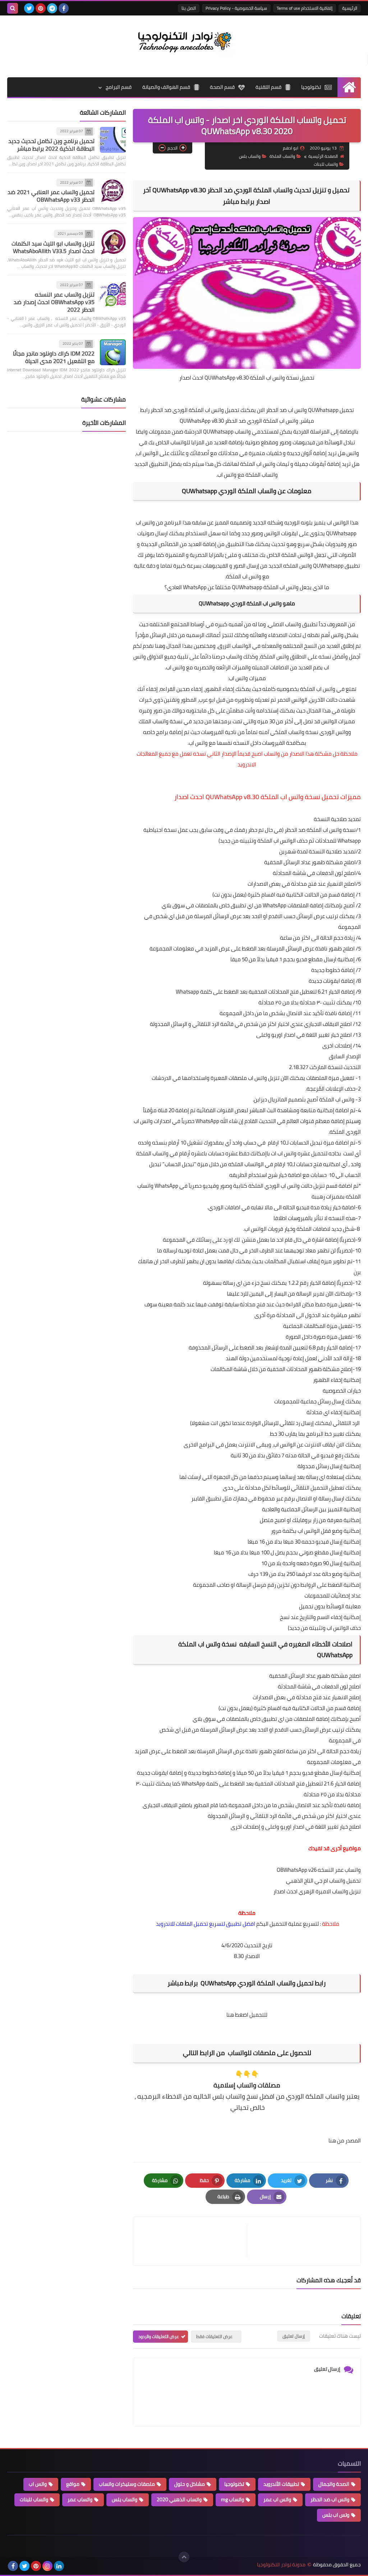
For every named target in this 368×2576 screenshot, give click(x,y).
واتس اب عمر (277, 2499)
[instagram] (47, 2566)
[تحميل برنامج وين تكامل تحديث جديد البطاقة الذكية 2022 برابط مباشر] (113, 140)
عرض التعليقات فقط (214, 2336)
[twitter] (29, 8)
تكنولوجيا (311, 87)
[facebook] (64, 8)
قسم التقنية (268, 87)
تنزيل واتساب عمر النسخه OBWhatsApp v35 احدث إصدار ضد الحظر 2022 (54, 302)
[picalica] (70, 2566)
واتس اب (38, 2484)
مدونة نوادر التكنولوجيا (281, 2565)
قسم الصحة (222, 87)
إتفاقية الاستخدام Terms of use (305, 8)
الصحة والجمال (334, 2484)
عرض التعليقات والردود (159, 2336)
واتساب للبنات (326, 164)
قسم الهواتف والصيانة (166, 87)
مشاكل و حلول (190, 2484)
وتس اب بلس (336, 2515)
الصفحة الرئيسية (323, 156)
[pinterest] (41, 8)
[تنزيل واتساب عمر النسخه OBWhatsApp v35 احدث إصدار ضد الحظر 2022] (113, 294)
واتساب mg (233, 2499)
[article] (194, 2241)
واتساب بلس (250, 156)
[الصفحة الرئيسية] (349, 87)
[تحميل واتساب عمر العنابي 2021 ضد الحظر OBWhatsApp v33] (113, 191)
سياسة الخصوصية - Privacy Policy (236, 8)
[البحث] (13, 8)
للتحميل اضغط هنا (247, 2015)
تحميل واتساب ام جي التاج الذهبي (323, 1881)
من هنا (336, 2140)
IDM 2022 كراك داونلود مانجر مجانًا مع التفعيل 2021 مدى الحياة (54, 357)
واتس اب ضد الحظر (330, 2499)
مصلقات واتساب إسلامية (247, 2085)
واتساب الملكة (282, 156)
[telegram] (52, 8)
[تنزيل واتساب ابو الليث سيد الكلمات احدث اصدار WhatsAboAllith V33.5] (113, 242)
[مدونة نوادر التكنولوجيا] (184, 41)
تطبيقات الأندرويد (281, 2484)
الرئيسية (350, 8)
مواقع (73, 2484)
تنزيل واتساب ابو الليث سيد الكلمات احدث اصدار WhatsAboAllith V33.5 (53, 247)
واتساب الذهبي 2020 (179, 2499)
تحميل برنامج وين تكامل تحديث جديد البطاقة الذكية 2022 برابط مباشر (51, 145)
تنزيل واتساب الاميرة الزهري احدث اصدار (317, 1891)
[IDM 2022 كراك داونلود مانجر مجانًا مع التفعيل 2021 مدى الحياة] (113, 352)
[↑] (184, 2557)
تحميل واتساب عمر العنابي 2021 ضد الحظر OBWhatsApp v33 (51, 196)
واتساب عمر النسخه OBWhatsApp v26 (319, 1870)
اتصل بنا (189, 8)
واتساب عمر (80, 2499)
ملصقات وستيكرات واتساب (127, 2484)
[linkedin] (59, 2566)
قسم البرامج (119, 87)
